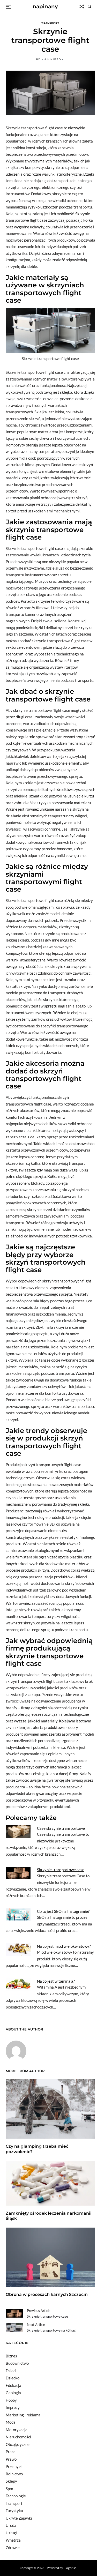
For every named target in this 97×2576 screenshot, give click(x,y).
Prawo (11, 2459)
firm (19, 1557)
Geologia (13, 2393)
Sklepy (11, 2481)
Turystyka (14, 2511)
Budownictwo (17, 2363)
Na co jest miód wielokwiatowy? (64, 1946)
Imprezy (13, 2407)
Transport (50, 23)
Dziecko (13, 2378)
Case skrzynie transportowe (61, 1828)
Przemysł (14, 2466)
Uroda (11, 2525)
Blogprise (70, 2568)
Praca (11, 2452)
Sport (10, 2489)
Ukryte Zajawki (19, 2518)
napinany (45, 6)
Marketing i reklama (23, 2415)
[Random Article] (82, 6)
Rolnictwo (14, 2474)
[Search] (89, 6)
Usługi (11, 2533)
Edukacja (13, 2385)
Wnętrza (13, 2540)
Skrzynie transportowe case (61, 1870)
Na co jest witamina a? (56, 1981)
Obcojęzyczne (18, 2444)
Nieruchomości (18, 2437)
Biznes (11, 2356)
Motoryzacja (17, 2430)
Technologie (16, 2496)
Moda (11, 2422)
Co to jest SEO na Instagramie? (63, 1911)
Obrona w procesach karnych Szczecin (47, 2294)
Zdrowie (13, 2548)
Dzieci (11, 2371)
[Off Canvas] (8, 7)
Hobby (11, 2400)
